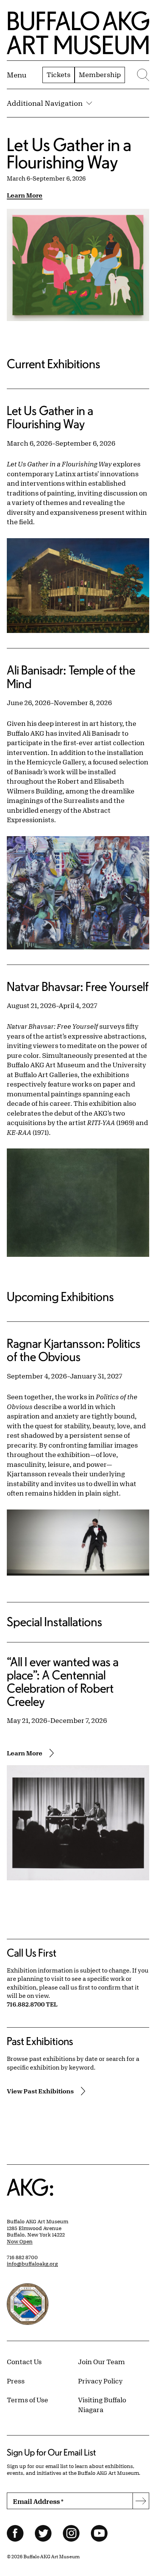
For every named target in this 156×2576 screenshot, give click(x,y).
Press (16, 2381)
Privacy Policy (100, 2381)
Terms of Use (27, 2400)
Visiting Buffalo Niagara (102, 2405)
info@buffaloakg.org (32, 2264)
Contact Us (24, 2361)
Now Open (20, 2241)
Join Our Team (101, 2361)
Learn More (25, 195)
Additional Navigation (45, 103)
